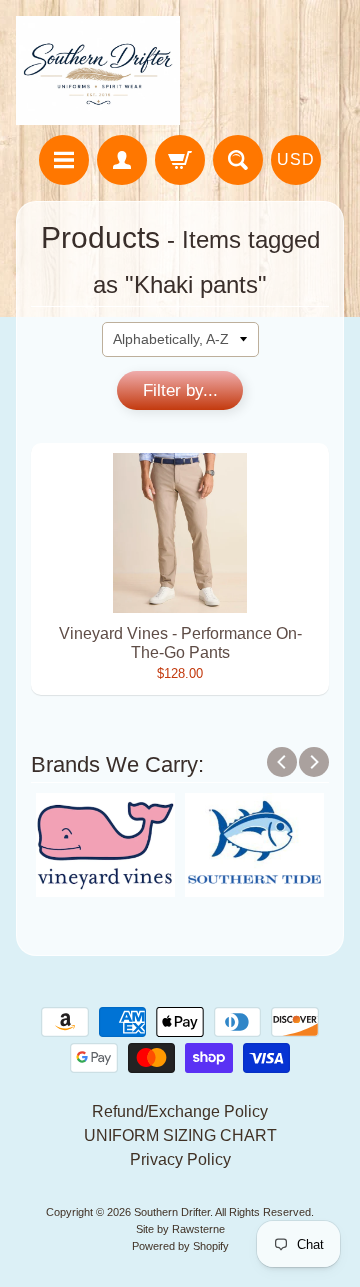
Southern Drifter (172, 1212)
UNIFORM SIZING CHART (180, 1135)
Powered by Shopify (180, 1246)
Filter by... (180, 390)
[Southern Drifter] (98, 70)
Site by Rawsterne (180, 1229)
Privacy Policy (180, 1159)
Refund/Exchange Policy (180, 1111)
